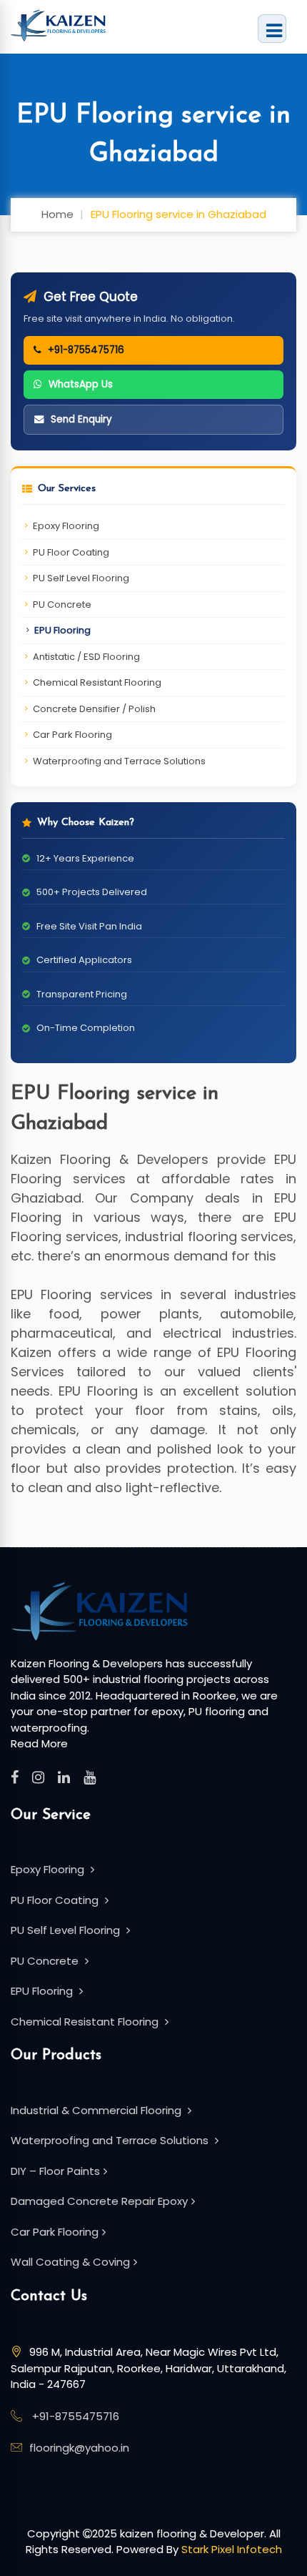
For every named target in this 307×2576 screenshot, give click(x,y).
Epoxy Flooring (66, 526)
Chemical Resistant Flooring (97, 682)
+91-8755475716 (86, 350)
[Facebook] (15, 1777)
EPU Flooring (62, 630)
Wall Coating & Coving (70, 2262)
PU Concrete (62, 604)
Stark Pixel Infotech (232, 2549)
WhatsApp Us (81, 384)
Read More (39, 1743)
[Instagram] (38, 1777)
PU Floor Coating (71, 552)
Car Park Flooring (72, 735)
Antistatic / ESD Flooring (86, 657)
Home (57, 214)
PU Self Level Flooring (81, 578)
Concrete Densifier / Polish (94, 709)
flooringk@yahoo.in (79, 2448)
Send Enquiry (81, 419)
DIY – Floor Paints (55, 2171)
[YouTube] (90, 1777)
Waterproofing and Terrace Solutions (119, 761)
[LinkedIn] (64, 1777)
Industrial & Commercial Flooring (97, 2110)
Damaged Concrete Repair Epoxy (99, 2201)
